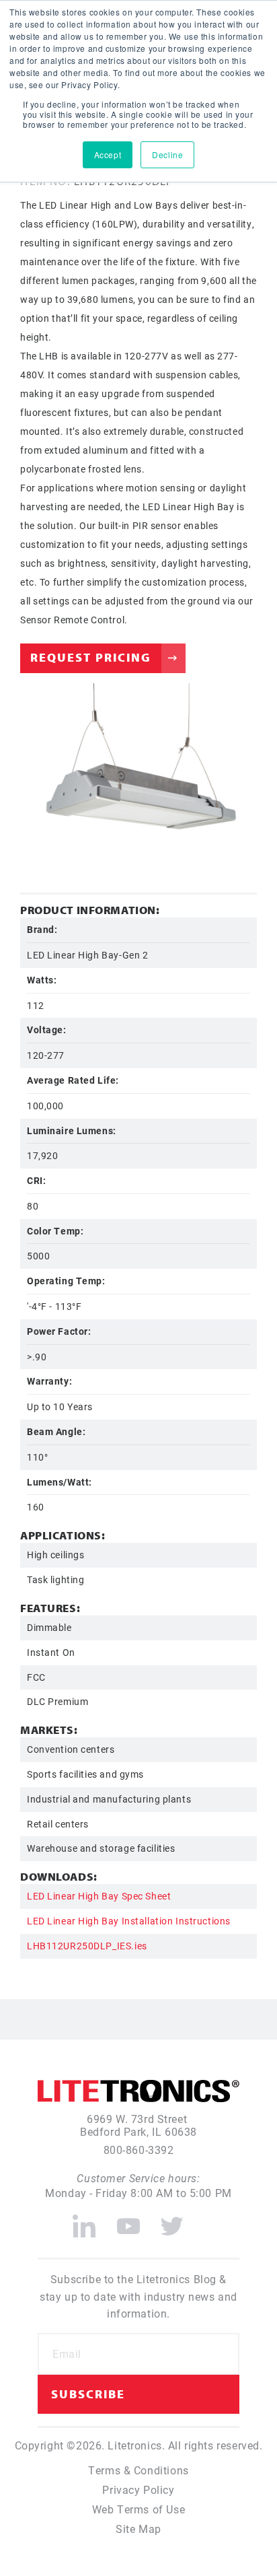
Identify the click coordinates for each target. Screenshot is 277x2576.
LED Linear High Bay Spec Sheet (99, 1896)
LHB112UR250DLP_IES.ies (87, 1946)
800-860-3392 (139, 2150)
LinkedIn (84, 2221)
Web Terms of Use (138, 2509)
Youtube (128, 2221)
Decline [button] (167, 154)
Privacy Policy (138, 2490)
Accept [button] (108, 154)
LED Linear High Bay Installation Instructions (129, 1921)
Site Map (138, 2529)
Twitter (172, 2221)
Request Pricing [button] (91, 657)
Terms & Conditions (138, 2470)
